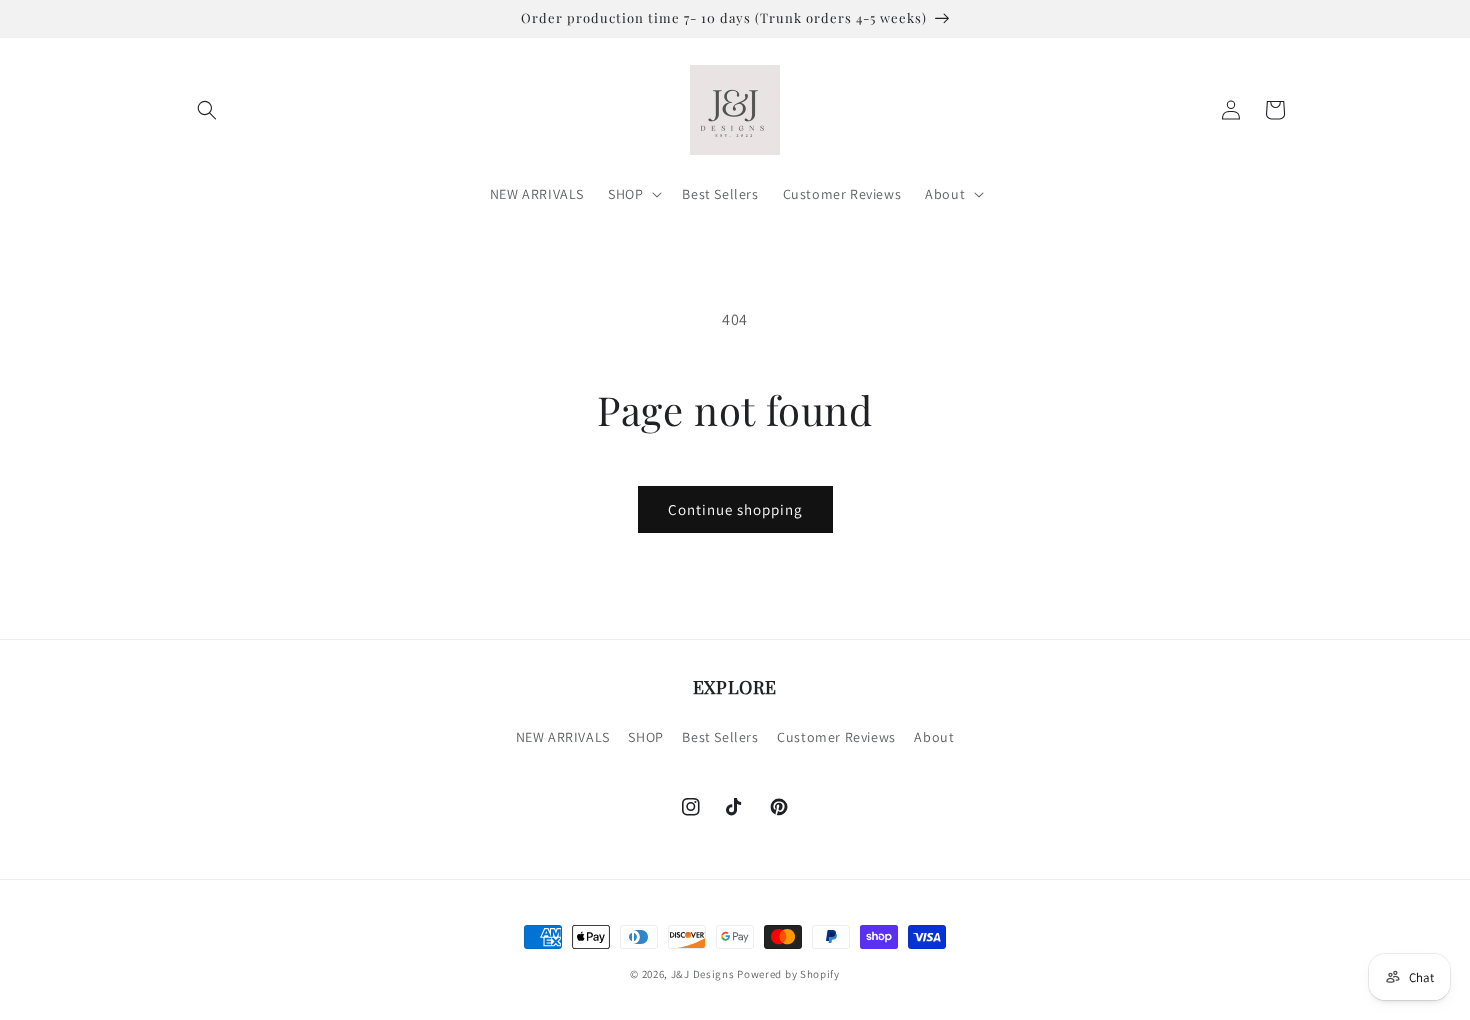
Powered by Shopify (788, 974)
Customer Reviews (836, 737)
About (934, 737)
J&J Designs (703, 974)
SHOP (645, 737)
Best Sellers (720, 737)
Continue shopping (735, 509)
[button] (207, 110)
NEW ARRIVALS (563, 737)
